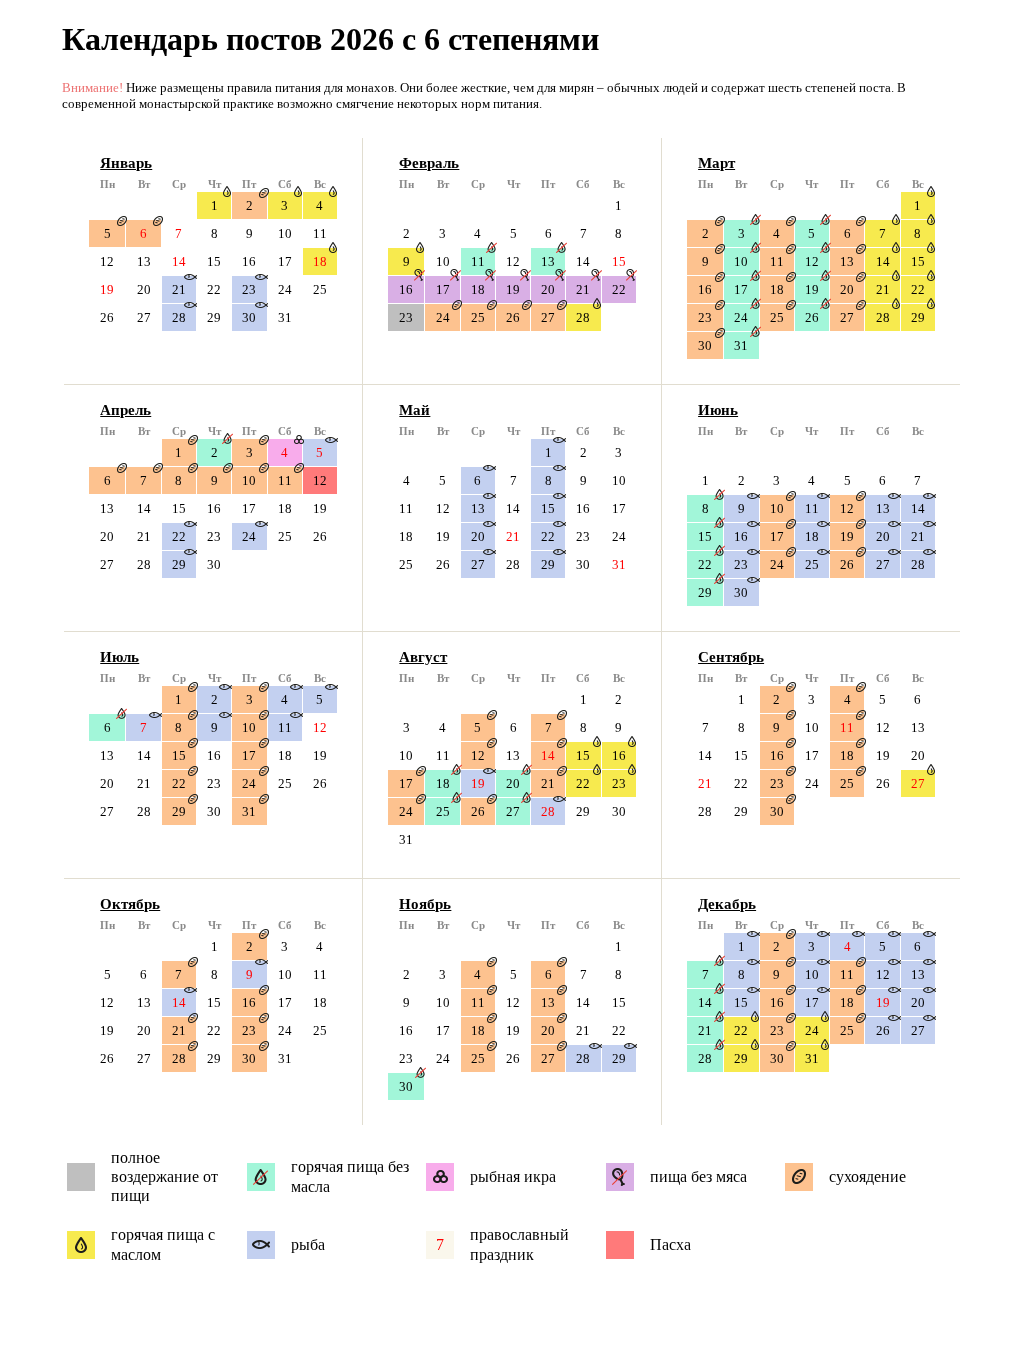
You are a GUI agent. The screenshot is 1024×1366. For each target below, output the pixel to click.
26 (107, 317)
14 (179, 261)
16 (249, 261)
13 (144, 261)
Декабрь (727, 904)
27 (144, 317)
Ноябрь (425, 904)
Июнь (718, 410)
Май (414, 410)
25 (320, 289)
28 (179, 317)
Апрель (125, 410)
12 (107, 261)
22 (214, 289)
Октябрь (130, 904)
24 (285, 289)
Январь (126, 163)
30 (249, 317)
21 (179, 289)
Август (423, 657)
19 (107, 289)
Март (716, 163)
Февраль (429, 163)
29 (214, 317)
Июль (119, 657)
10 (285, 233)
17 (285, 261)
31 (285, 317)
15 (214, 261)
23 (249, 289)
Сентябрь (731, 657)
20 (144, 289)
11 (320, 233)
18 (320, 261)
